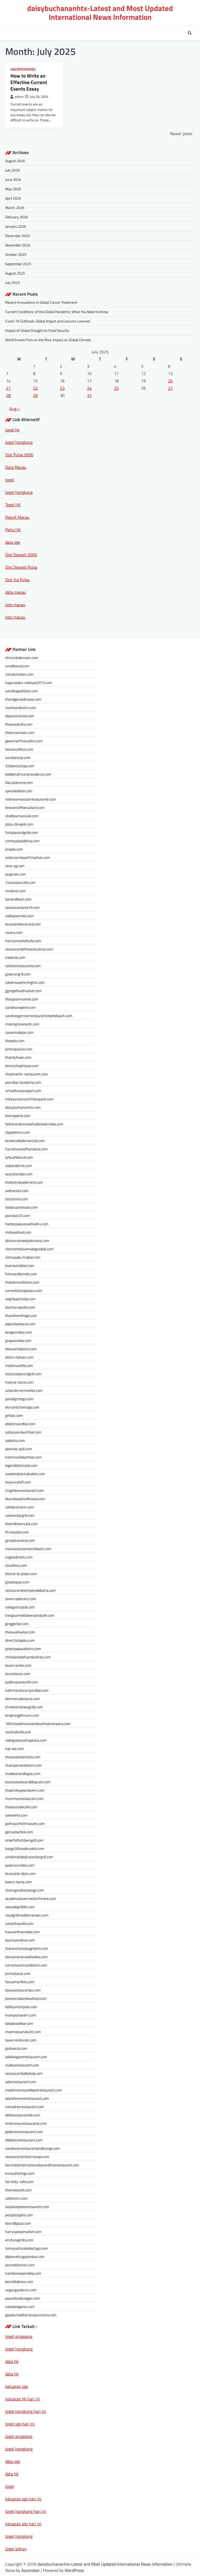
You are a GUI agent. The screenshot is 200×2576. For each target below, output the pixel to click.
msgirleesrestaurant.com (25, 1490)
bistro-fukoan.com (19, 1357)
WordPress (74, 2570)
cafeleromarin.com (20, 1507)
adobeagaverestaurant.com (26, 2057)
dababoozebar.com (19, 2023)
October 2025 (16, 254)
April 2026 (13, 198)
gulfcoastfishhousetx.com (25, 1823)
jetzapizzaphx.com (19, 2215)
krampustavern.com (21, 2015)
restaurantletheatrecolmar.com (29, 949)
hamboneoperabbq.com (23, 2273)
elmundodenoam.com (22, 658)
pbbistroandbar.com (20, 1424)
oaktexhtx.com (16, 1815)
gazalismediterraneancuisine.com (31, 2315)
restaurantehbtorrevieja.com (27, 2157)
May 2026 (13, 189)
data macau (15, 592)
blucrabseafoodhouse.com (25, 1499)
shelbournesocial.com (22, 816)
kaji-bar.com (15, 1749)
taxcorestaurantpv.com (23, 1990)
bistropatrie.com (18, 1116)
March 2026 (15, 208)
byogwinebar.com (19, 1332)
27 (170, 388)
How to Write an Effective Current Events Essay (29, 82)
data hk (12, 2361)
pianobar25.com (18, 1216)
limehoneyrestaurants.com (26, 2123)
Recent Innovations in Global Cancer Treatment (41, 302)
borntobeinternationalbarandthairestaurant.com (42, 2165)
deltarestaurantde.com (23, 2115)
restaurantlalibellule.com (24, 2073)
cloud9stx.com (16, 1565)
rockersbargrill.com (20, 1515)
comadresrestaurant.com (25, 2107)
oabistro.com (15, 1440)
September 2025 (18, 264)
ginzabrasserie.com (20, 1540)
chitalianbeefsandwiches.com (28, 1657)
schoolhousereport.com (23, 1091)
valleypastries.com (20, 916)
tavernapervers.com (21, 1599)
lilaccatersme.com (19, 782)
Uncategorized (23, 69)
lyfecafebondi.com (19, 1157)
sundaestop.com (18, 757)
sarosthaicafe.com (19, 1923)
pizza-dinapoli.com (19, 824)
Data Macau (16, 467)
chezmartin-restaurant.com (27, 1074)
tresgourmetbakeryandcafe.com (30, 1615)
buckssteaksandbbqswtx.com (28, 1782)
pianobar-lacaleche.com (23, 1082)
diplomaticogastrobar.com (25, 2257)
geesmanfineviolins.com (24, 741)
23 (62, 388)
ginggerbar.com (17, 1624)
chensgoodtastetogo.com (25, 1890)
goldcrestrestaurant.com (24, 2132)
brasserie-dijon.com (20, 1873)
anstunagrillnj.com (19, 2240)
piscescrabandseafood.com (26, 1998)
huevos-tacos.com (19, 1382)
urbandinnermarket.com (24, 1390)
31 (89, 395)
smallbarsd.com (17, 666)
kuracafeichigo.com (20, 2173)
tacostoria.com (17, 1199)
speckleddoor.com (19, 791)
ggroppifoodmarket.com (23, 991)
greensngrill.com (18, 974)
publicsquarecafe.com (22, 1682)
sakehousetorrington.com (25, 982)
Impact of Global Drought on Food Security (37, 330)
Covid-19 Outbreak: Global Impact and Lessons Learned (48, 321)
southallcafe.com (18, 1732)
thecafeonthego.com (21, 1315)
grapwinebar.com (18, 1340)
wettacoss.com (17, 1191)
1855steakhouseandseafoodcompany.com (38, 1724)
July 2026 (12, 170)
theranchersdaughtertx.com (27, 1948)
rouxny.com (14, 932)
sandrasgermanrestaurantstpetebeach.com (39, 1016)
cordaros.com (15, 891)
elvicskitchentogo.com (22, 1407)
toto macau (15, 605)
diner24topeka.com (20, 1640)
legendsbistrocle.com (21, 1465)
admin (19, 97)
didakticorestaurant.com (24, 2140)
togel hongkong (19, 2449)
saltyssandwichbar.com (23, 1432)
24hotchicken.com (19, 674)
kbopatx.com (15, 1041)
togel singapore (19, 2336)
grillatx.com (14, 1415)
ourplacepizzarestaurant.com (27, 2207)
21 (8, 388)
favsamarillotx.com (20, 1982)
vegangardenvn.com (21, 2290)
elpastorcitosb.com (20, 716)
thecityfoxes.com (18, 1057)
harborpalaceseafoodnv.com (27, 1224)
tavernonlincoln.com (21, 2040)
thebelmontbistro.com (22, 1282)
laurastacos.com (18, 1674)
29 (35, 395)
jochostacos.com (18, 1973)
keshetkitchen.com (20, 2265)
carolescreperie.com (20, 1007)
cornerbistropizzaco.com (24, 1290)
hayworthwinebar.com (23, 1932)
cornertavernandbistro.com (26, 1965)
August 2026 (15, 161)
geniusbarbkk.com (19, 1832)
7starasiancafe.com (20, 882)
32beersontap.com (20, 766)
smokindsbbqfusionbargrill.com (29, 1857)
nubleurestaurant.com (22, 2065)
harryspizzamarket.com (23, 2232)
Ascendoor (31, 2570)
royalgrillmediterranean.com (27, 1915)
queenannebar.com (20, 1865)
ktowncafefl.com (18, 1482)
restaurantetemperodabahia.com (30, 1590)
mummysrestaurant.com (24, 1798)
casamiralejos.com (19, 1032)
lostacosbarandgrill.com (23, 1374)
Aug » (15, 409)
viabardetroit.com (19, 1166)
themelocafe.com (18, 2190)
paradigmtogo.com (19, 1399)
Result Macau (17, 517)
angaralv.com (15, 874)
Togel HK (13, 505)
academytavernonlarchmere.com (31, 1898)
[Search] (190, 33)
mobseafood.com (18, 1232)
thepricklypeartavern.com (25, 1790)
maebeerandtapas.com (23, 1774)
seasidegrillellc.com (20, 1907)
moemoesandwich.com (23, 2032)
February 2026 (17, 217)
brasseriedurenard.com (23, 924)
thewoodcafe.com (19, 724)
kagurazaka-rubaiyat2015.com (29, 683)
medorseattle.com (19, 1365)
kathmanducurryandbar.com (27, 1690)
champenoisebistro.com (24, 1765)
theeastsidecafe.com (21, 1807)
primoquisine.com (19, 1049)
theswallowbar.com (20, 1632)
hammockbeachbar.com (23, 1457)
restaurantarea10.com (23, 907)
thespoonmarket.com (22, 999)
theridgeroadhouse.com (23, 699)
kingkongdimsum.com (22, 1715)
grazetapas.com (17, 1582)
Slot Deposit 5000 (21, 555)
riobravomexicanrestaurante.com (31, 799)
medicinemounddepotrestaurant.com (34, 2090)
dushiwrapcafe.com (20, 1307)
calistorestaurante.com (23, 966)
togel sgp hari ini (20, 2424)
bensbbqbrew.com (19, 2282)
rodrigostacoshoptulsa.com (26, 1740)
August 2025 (15, 273)
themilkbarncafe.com (21, 1524)
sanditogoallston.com (22, 691)
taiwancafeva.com (19, 749)
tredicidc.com (15, 957)
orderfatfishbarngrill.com (24, 1840)
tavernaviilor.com (18, 1665)
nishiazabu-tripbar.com (23, 1257)
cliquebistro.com (18, 1132)
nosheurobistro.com (21, 708)
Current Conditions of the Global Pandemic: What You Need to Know (57, 312)
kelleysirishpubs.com (21, 2007)
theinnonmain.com (20, 732)
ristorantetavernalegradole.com (29, 1249)
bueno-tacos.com (18, 1882)
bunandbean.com (18, 899)
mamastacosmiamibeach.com (28, 1549)
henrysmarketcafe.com (23, 941)
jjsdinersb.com (16, 2048)
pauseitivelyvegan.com (23, 2298)
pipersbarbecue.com (20, 1324)
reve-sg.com (15, 866)
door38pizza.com (18, 2223)
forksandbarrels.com (21, 1274)
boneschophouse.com (22, 1066)
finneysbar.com (17, 1532)
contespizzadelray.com (22, 841)
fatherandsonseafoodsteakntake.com (34, 1124)
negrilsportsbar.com (20, 1299)
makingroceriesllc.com (22, 1024)
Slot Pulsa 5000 (19, 455)
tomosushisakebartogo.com (27, 2248)
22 (35, 388)
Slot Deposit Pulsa (21, 567)
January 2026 (16, 226)
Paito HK (13, 530)
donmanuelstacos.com (23, 1699)
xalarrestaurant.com (21, 2082)
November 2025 (18, 245)
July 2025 (12, 283)
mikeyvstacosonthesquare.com (29, 1099)
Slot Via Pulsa (17, 580)
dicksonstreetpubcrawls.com (27, 1241)
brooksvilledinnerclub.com (25, 1141)
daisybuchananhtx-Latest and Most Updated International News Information (100, 13)
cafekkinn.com (16, 2198)
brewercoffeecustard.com (25, 807)
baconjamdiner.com (20, 1940)
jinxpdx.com (14, 849)
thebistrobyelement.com (24, 1182)
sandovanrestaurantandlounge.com (33, 2148)
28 (8, 395)
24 (89, 388)
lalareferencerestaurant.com (27, 2098)
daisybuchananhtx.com (23, 1107)
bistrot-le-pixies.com (21, 1574)
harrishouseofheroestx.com (26, 1149)
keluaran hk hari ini (23, 2399)
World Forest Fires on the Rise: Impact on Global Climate (48, 340)
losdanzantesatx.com (21, 1207)
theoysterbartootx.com (23, 1757)
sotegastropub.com (20, 1607)
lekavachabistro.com (21, 1349)
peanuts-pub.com (19, 1449)
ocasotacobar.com (19, 1174)
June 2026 (13, 179)
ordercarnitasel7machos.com (28, 857)
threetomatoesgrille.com (24, 1707)
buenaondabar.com (20, 1265)
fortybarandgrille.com (22, 832)
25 (116, 388)
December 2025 (18, 236)
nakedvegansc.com (20, 2307)
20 (170, 381)
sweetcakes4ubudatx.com (25, 1474)
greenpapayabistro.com (23, 1649)
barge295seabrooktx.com (25, 1848)
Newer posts (181, 134)
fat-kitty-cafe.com (19, 2182)
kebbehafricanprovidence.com (28, 774)
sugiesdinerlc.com (19, 1557)
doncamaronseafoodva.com (26, 1957)
